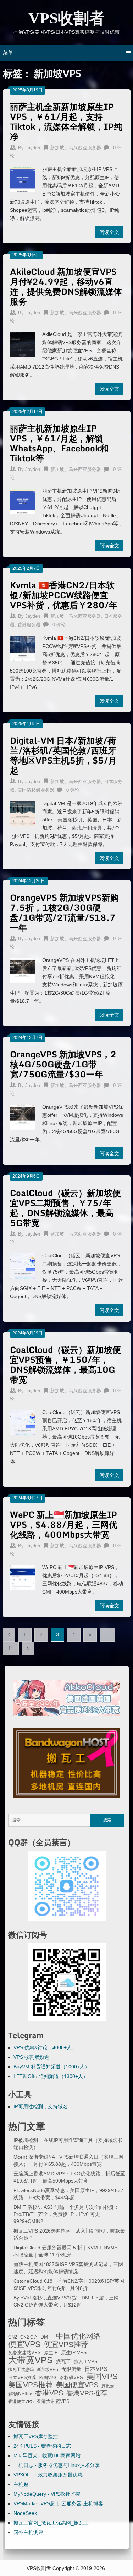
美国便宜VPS (77, 2385)
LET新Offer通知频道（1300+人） (51, 2076)
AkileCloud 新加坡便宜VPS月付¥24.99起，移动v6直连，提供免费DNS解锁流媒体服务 (66, 286)
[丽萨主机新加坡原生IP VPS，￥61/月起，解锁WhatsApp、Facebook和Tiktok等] (23, 500)
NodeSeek (25, 2513)
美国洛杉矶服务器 (36, 790)
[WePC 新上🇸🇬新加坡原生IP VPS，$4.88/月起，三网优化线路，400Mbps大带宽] (23, 1577)
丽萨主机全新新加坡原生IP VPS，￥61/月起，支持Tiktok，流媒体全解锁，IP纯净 (66, 121)
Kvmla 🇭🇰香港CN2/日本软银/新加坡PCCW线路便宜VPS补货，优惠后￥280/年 (64, 595)
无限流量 (71, 2369)
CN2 (13, 2337)
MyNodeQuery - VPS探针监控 (47, 2494)
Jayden (33, 148)
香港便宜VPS (21, 2401)
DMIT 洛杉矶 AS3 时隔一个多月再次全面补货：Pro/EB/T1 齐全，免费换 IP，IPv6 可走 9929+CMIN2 (66, 2214)
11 (11, 1648)
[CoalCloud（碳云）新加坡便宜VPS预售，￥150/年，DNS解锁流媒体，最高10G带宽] (23, 1422)
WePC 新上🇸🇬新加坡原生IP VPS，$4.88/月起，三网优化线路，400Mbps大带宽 (64, 1524)
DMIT (47, 2337)
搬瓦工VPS (86, 2362)
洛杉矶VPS (71, 2378)
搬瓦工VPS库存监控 (36, 2436)
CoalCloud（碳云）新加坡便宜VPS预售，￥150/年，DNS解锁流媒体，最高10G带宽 (65, 1364)
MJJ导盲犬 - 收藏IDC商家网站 (47, 2455)
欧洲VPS (48, 2378)
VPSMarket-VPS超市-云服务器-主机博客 (58, 2503)
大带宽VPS (31, 2360)
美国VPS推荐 (31, 2385)
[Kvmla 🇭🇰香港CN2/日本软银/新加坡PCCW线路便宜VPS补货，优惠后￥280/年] (23, 648)
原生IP (51, 2353)
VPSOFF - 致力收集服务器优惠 (48, 2475)
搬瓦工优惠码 (21, 2369)
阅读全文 (109, 232)
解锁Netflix (20, 2394)
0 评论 (59, 625)
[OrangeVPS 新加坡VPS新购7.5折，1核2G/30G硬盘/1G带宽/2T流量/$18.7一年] (23, 970)
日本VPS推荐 (22, 2377)
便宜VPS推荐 (66, 2345)
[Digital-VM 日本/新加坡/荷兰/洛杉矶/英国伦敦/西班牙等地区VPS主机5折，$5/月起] (23, 813)
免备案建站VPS (24, 2353)
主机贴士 (23, 2484)
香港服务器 (29, 625)
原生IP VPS (74, 2352)
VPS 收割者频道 (31, 2057)
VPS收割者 (66, 18)
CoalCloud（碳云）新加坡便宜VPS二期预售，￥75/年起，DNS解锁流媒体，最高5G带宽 (65, 1208)
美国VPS (102, 2377)
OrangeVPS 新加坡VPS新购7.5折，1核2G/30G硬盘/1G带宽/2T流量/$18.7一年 (64, 912)
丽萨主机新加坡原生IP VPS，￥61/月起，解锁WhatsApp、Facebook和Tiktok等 (59, 443)
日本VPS (96, 2369)
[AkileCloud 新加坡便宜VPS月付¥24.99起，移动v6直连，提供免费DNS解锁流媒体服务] (23, 344)
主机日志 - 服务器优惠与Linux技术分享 (57, 2465)
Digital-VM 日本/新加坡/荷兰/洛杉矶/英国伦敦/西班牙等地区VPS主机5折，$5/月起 (63, 755)
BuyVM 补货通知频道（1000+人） (52, 2067)
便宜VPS (24, 2344)
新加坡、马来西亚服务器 (76, 148)
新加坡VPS (48, 2369)
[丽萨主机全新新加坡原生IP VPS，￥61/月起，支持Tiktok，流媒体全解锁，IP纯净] (23, 179)
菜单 (8, 53)
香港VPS (49, 2393)
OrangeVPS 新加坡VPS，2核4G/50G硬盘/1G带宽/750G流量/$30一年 (63, 1064)
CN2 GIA (29, 2337)
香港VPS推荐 (87, 2393)
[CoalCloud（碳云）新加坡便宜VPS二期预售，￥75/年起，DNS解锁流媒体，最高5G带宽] (23, 1265)
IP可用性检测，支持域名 (41, 2106)
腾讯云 (108, 2386)
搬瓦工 (63, 2361)
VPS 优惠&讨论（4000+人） (45, 2047)
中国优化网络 (78, 2336)
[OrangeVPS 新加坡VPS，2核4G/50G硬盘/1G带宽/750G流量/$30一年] (23, 1116)
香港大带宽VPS (53, 2401)
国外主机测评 (28, 2532)
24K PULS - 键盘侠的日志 (42, 2446)
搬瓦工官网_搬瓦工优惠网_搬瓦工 (51, 2523)
